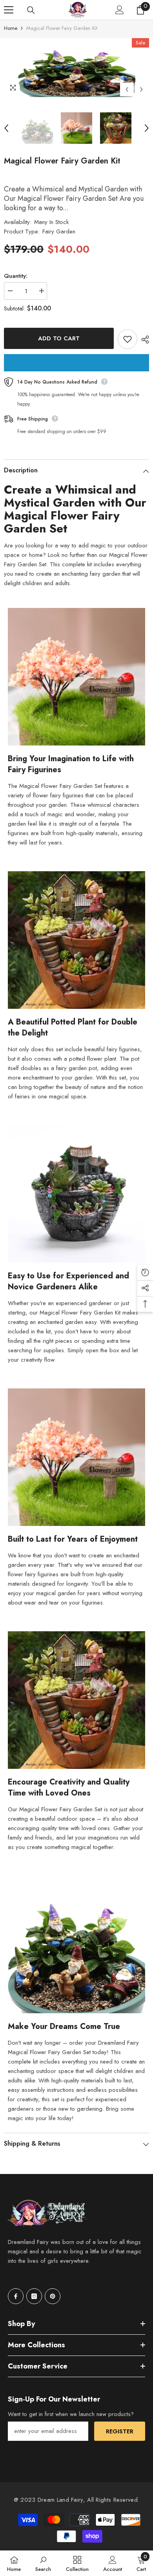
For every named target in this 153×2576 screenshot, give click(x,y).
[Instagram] (34, 2296)
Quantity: (16, 276)
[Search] (31, 10)
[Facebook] (16, 2296)
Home (11, 28)
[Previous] (127, 89)
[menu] (9, 10)
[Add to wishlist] (127, 339)
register (120, 2431)
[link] (43, 2563)
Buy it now (76, 363)
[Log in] (120, 10)
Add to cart (59, 338)
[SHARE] (143, 340)
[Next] (141, 89)
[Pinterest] (53, 2296)
